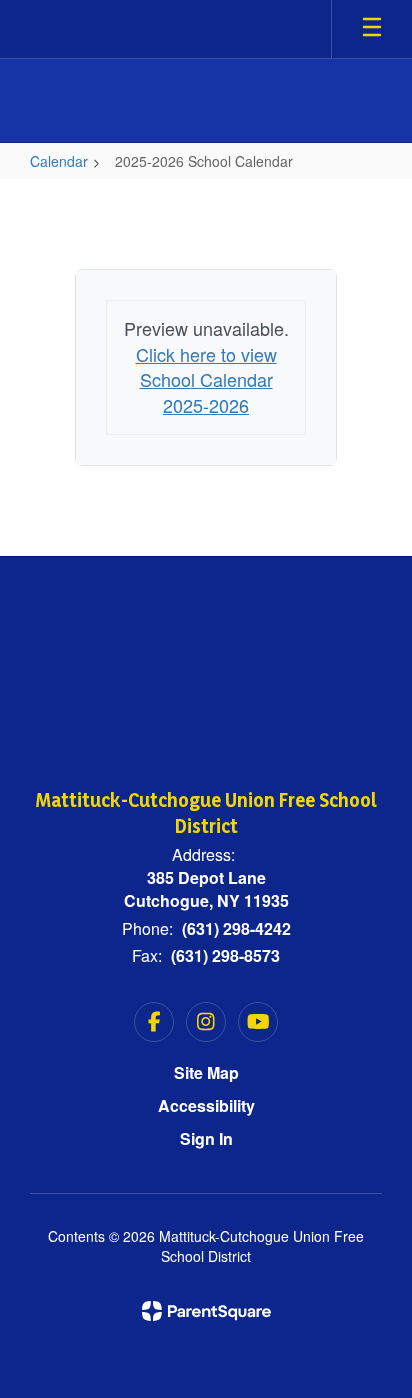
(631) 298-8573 (225, 955)
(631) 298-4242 (236, 928)
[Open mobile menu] (372, 29)
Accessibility (206, 1105)
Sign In (206, 1138)
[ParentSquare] (206, 1311)
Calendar (59, 161)
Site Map (206, 1072)
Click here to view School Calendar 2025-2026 (206, 379)
